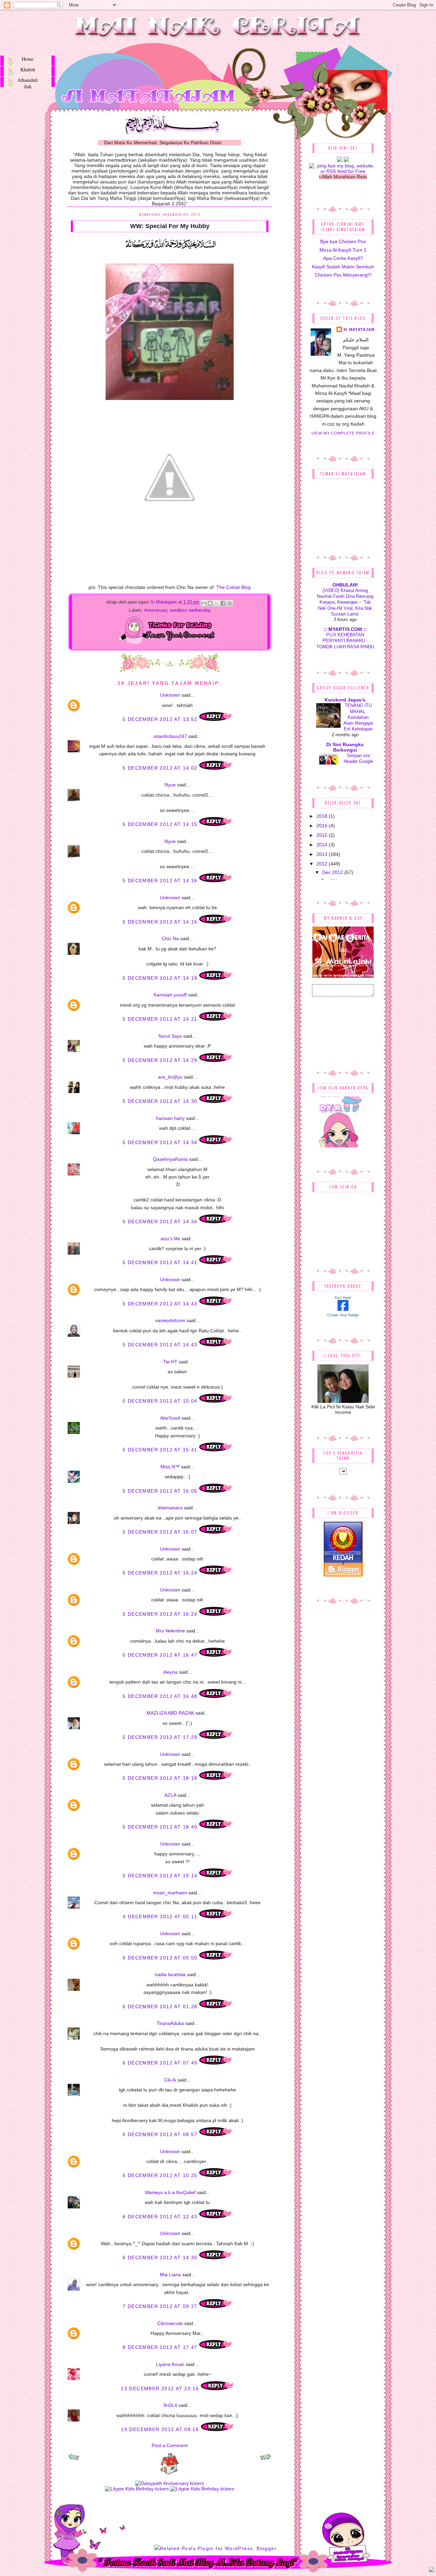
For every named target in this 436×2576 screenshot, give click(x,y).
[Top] (432, 2571)
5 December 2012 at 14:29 (161, 1060)
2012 (323, 864)
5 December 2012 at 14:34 (161, 1142)
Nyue (170, 785)
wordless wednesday (190, 610)
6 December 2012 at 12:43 (161, 2217)
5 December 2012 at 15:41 (161, 1450)
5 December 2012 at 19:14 (161, 1876)
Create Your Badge (343, 1315)
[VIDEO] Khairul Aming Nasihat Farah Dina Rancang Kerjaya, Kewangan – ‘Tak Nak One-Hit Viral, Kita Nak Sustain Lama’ (345, 602)
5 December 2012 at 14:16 (161, 880)
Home (28, 59)
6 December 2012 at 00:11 (161, 1916)
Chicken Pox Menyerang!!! (343, 275)
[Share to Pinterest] (230, 603)
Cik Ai (170, 2080)
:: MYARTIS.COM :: (345, 629)
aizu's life (170, 1239)
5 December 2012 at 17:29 (161, 1737)
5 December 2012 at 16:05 (161, 1491)
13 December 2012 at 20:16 (161, 2388)
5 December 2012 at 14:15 (161, 824)
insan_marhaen (170, 1893)
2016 (323, 826)
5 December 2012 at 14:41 (161, 1262)
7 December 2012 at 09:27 (161, 2306)
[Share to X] (217, 603)
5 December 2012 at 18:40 (161, 1827)
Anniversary (156, 610)
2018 (323, 816)
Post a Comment (170, 2445)
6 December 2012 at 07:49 (161, 2063)
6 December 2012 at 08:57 (161, 2134)
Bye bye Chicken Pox (343, 241)
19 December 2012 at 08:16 (161, 2429)
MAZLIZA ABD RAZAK (170, 1713)
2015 (323, 835)
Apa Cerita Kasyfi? (343, 258)
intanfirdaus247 (170, 736)
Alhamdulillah (28, 82)
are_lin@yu (170, 1077)
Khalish (28, 69)
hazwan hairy (170, 1118)
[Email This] (204, 603)
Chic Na (170, 938)
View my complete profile (343, 433)
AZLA (170, 1795)
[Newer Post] (74, 2459)
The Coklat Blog (233, 587)
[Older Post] (266, 2459)
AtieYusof (170, 1418)
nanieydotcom (170, 1320)
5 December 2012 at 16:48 (161, 1696)
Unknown (170, 695)
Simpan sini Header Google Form (358, 761)
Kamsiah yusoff (170, 995)
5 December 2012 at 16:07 (161, 1532)
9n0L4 (170, 2405)
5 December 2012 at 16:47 (161, 1655)
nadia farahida (170, 1974)
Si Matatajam (164, 602)
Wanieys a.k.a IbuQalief (170, 2192)
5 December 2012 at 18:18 (161, 1778)
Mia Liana (170, 2275)
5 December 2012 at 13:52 (161, 719)
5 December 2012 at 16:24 (161, 1573)
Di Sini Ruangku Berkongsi (345, 747)
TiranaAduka (170, 2023)
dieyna (170, 1672)
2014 (323, 845)
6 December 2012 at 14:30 (161, 2257)
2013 (323, 854)
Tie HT (170, 1362)
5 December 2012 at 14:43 (161, 1304)
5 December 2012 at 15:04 (161, 1401)
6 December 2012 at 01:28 (161, 2007)
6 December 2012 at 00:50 (161, 1958)
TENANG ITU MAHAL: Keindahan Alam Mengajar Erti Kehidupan (358, 717)
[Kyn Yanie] (343, 1309)
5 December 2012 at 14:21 (161, 1019)
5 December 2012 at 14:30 (161, 1101)
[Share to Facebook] (223, 603)
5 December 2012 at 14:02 (161, 768)
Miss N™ (170, 1467)
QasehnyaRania (170, 1159)
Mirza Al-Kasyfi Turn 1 (343, 250)
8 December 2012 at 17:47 (161, 2347)
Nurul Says (170, 1036)
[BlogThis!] (210, 603)
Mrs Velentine (170, 1631)
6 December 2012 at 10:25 (161, 2175)
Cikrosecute (170, 2323)
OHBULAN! (345, 585)
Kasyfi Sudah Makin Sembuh (343, 267)
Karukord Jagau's (345, 700)
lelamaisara (170, 1508)
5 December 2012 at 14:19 (161, 978)
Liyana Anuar (170, 2364)
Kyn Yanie (343, 1298)
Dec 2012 (333, 872)
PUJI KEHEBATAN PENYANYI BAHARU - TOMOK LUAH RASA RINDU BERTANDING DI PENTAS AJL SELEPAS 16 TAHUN (345, 647)
